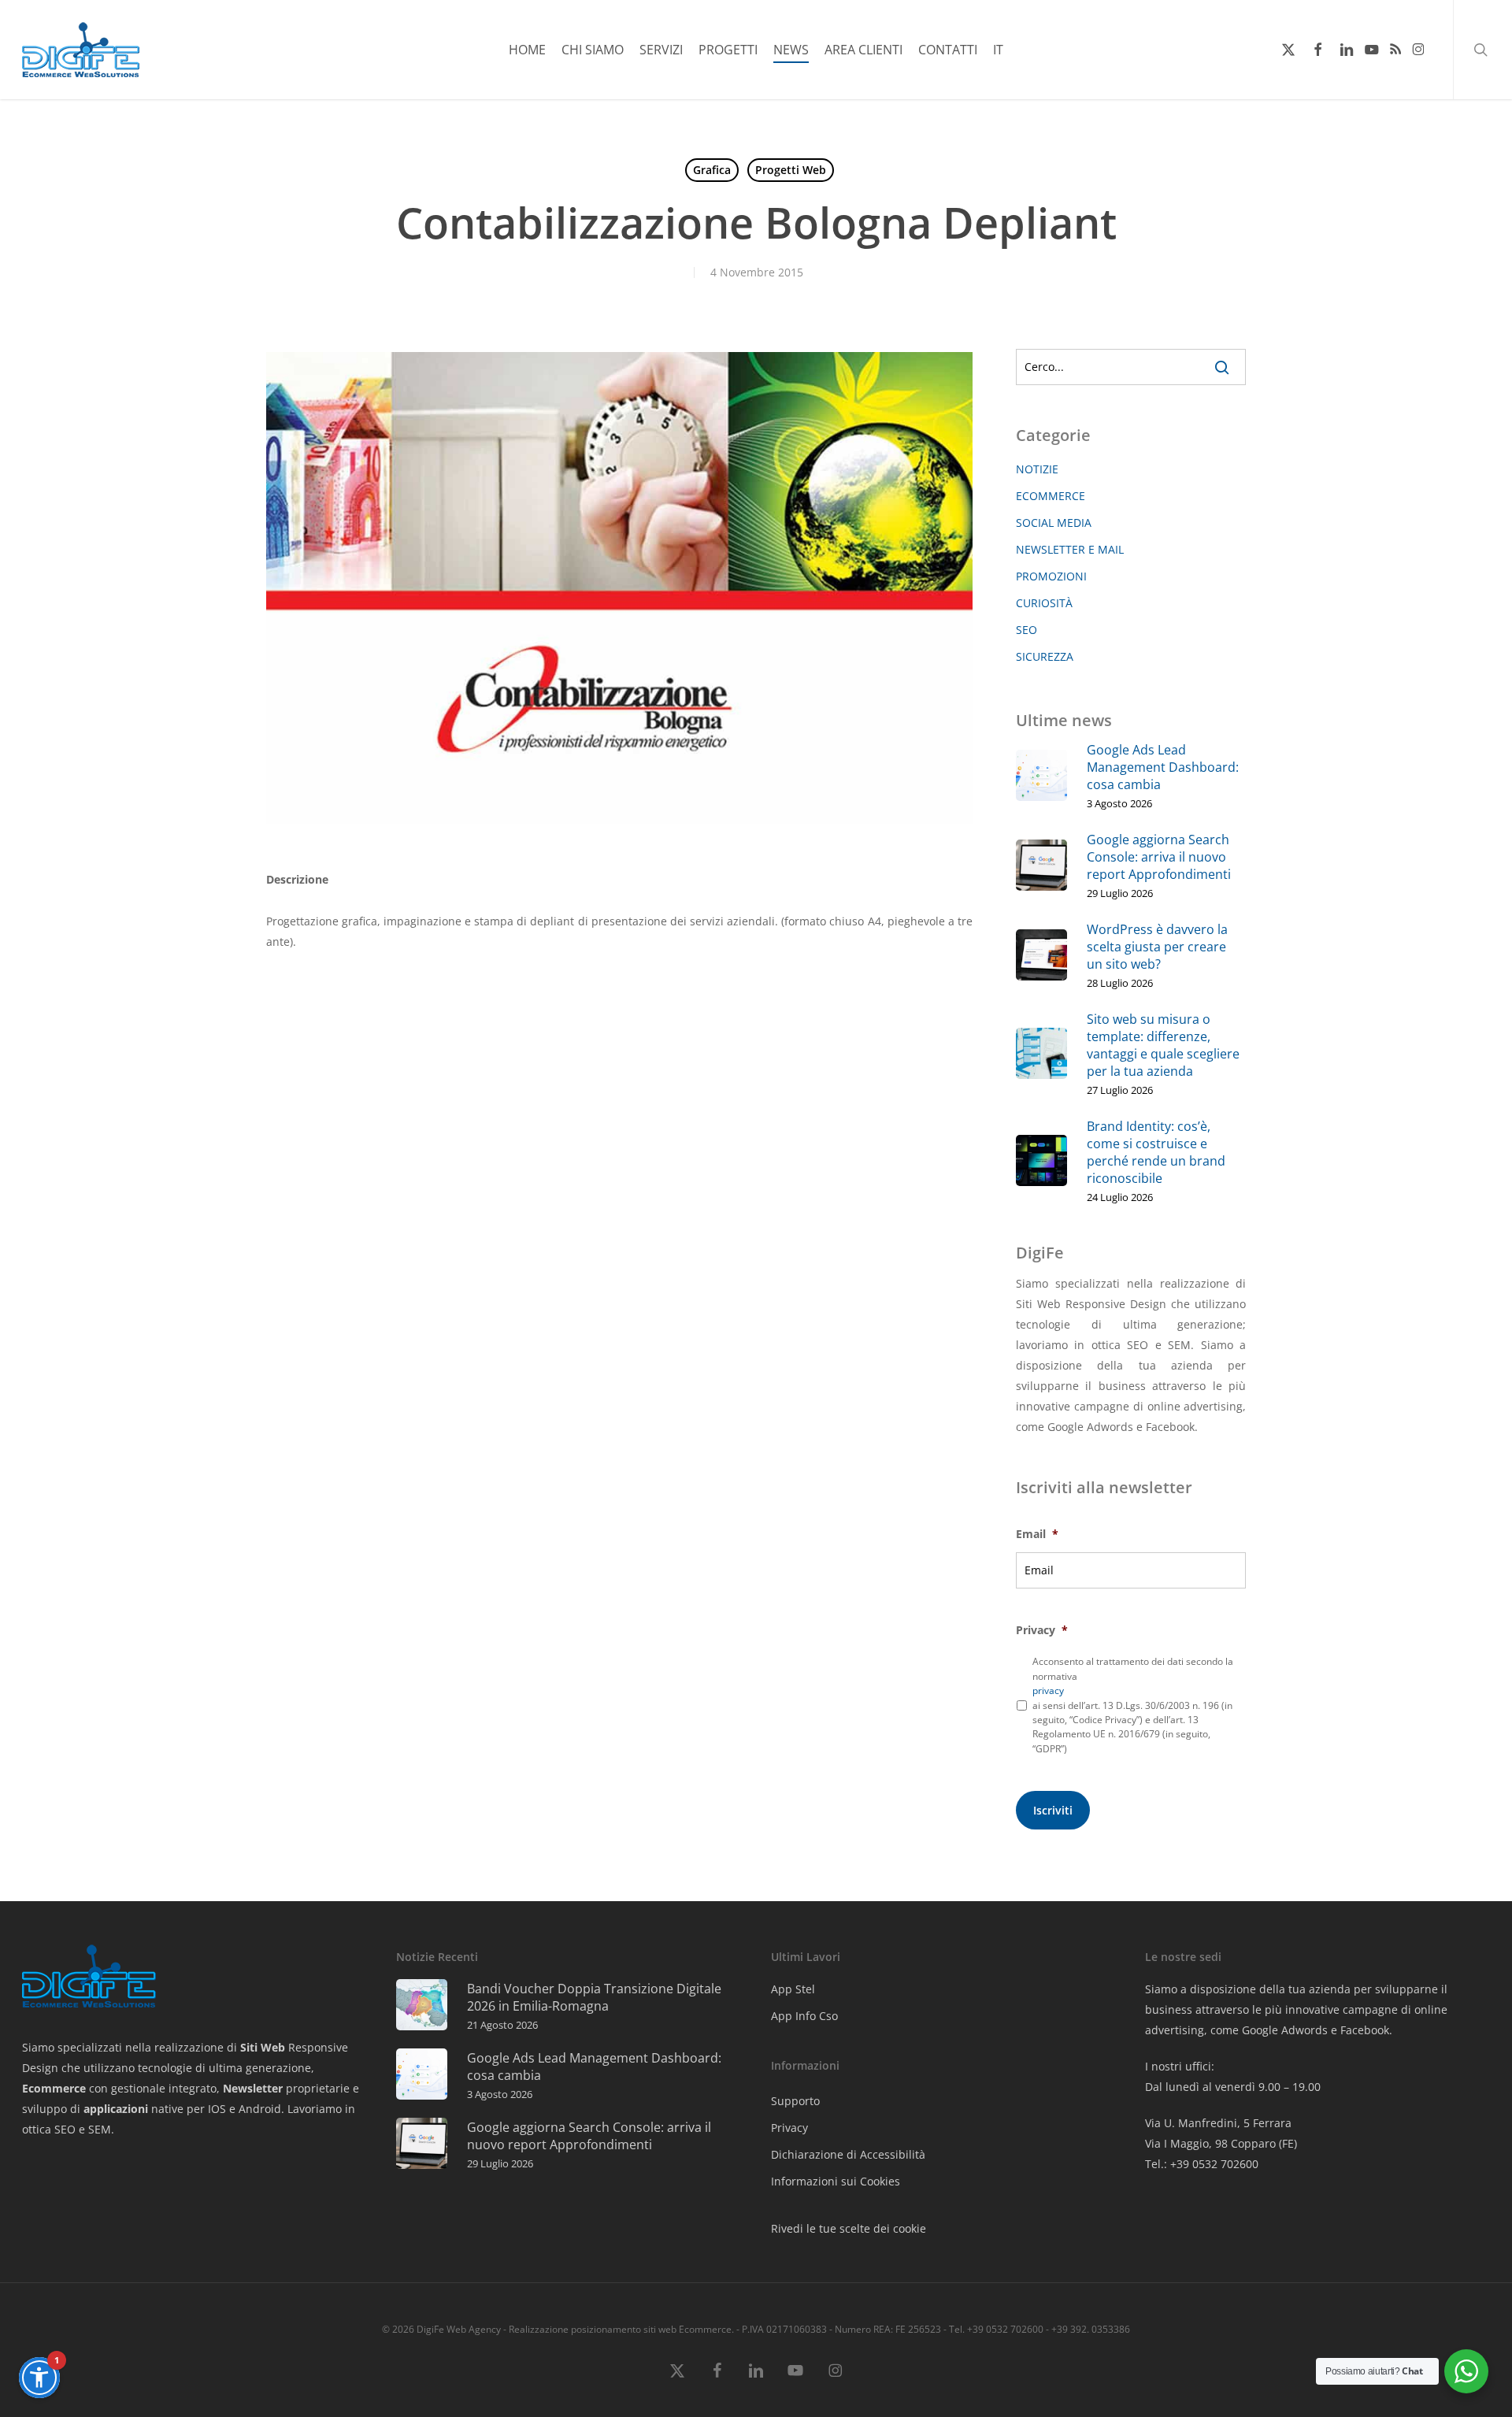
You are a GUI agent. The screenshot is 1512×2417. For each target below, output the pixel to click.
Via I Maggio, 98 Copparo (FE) (1221, 2143)
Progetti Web (791, 170)
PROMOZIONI (1051, 576)
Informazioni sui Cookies (836, 2181)
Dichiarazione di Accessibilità (848, 2154)
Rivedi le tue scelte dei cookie (849, 2228)
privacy (1048, 1690)
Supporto (795, 2101)
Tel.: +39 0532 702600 (1202, 2164)
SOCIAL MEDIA (1054, 523)
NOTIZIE (1037, 469)
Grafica (712, 170)
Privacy (789, 2128)
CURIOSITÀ (1044, 603)
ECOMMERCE (1051, 496)
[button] (39, 2378)
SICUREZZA (1045, 656)
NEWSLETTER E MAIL (1070, 549)
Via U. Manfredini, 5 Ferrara (1218, 2123)
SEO (1027, 630)
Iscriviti (1053, 1810)
